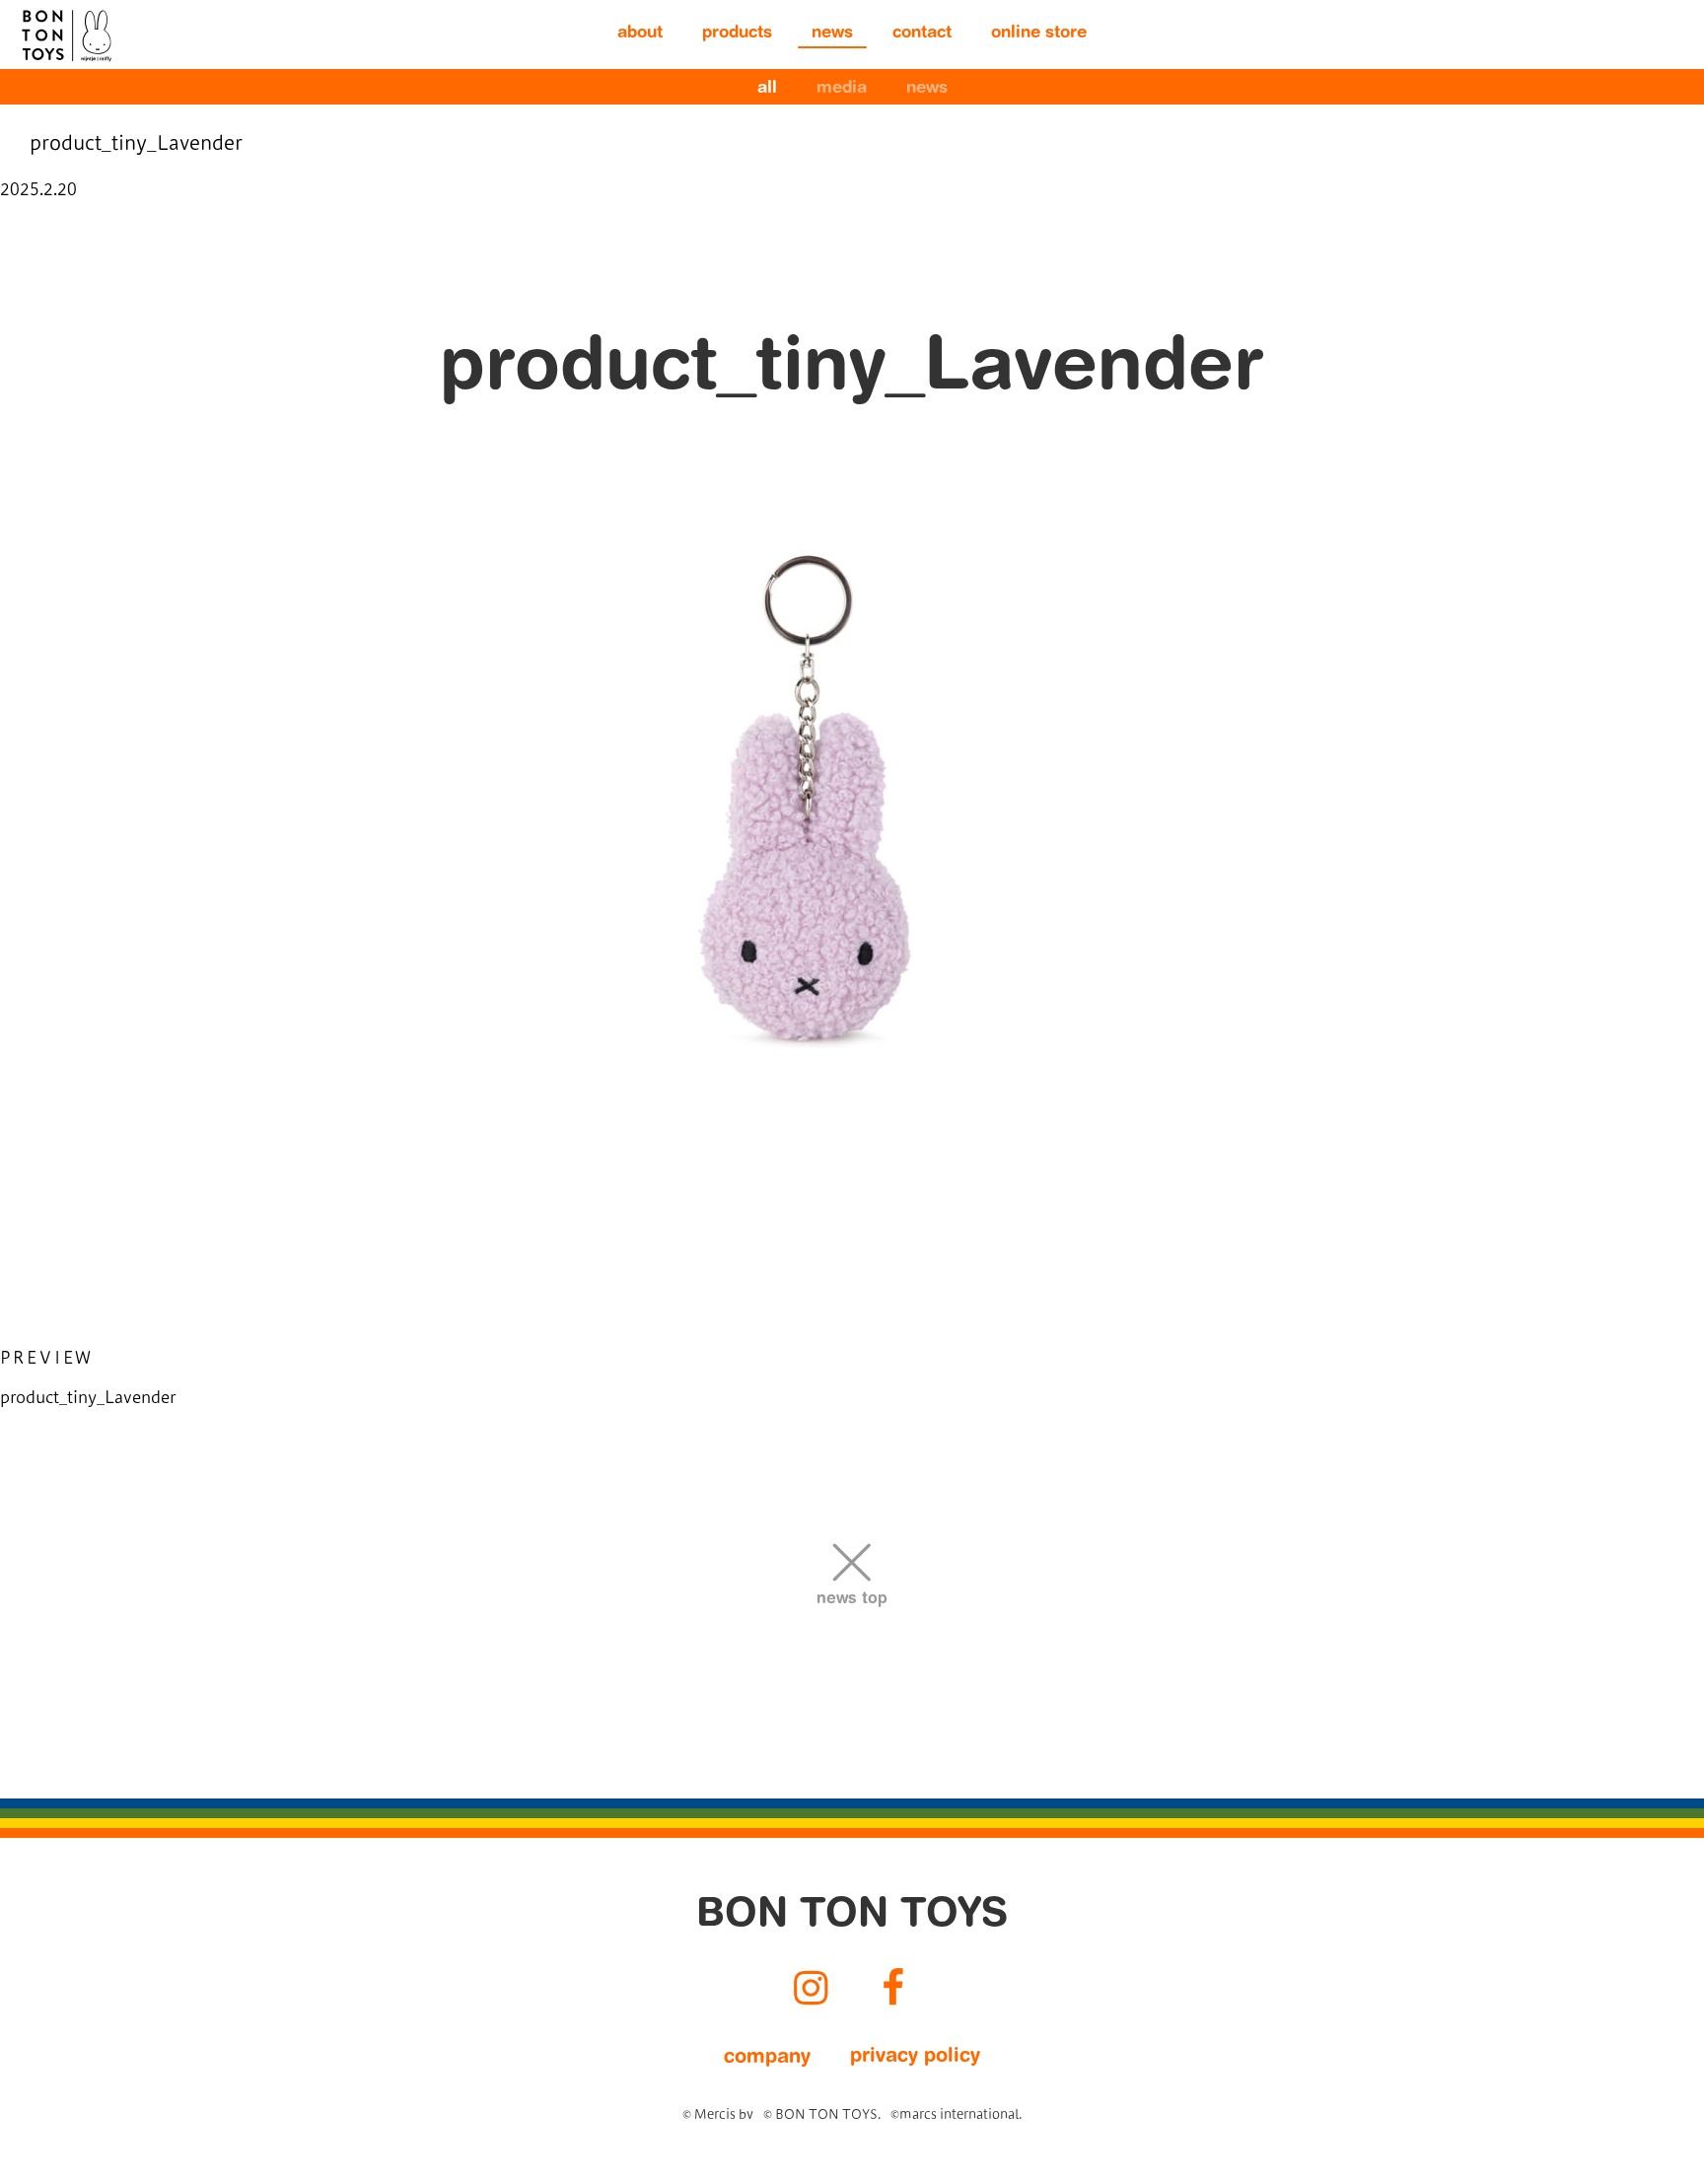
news (832, 34)
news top (852, 1599)
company (767, 2058)
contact (922, 34)
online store (1039, 34)
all (767, 89)
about (640, 34)
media (842, 89)
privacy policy (915, 2057)
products (737, 34)
